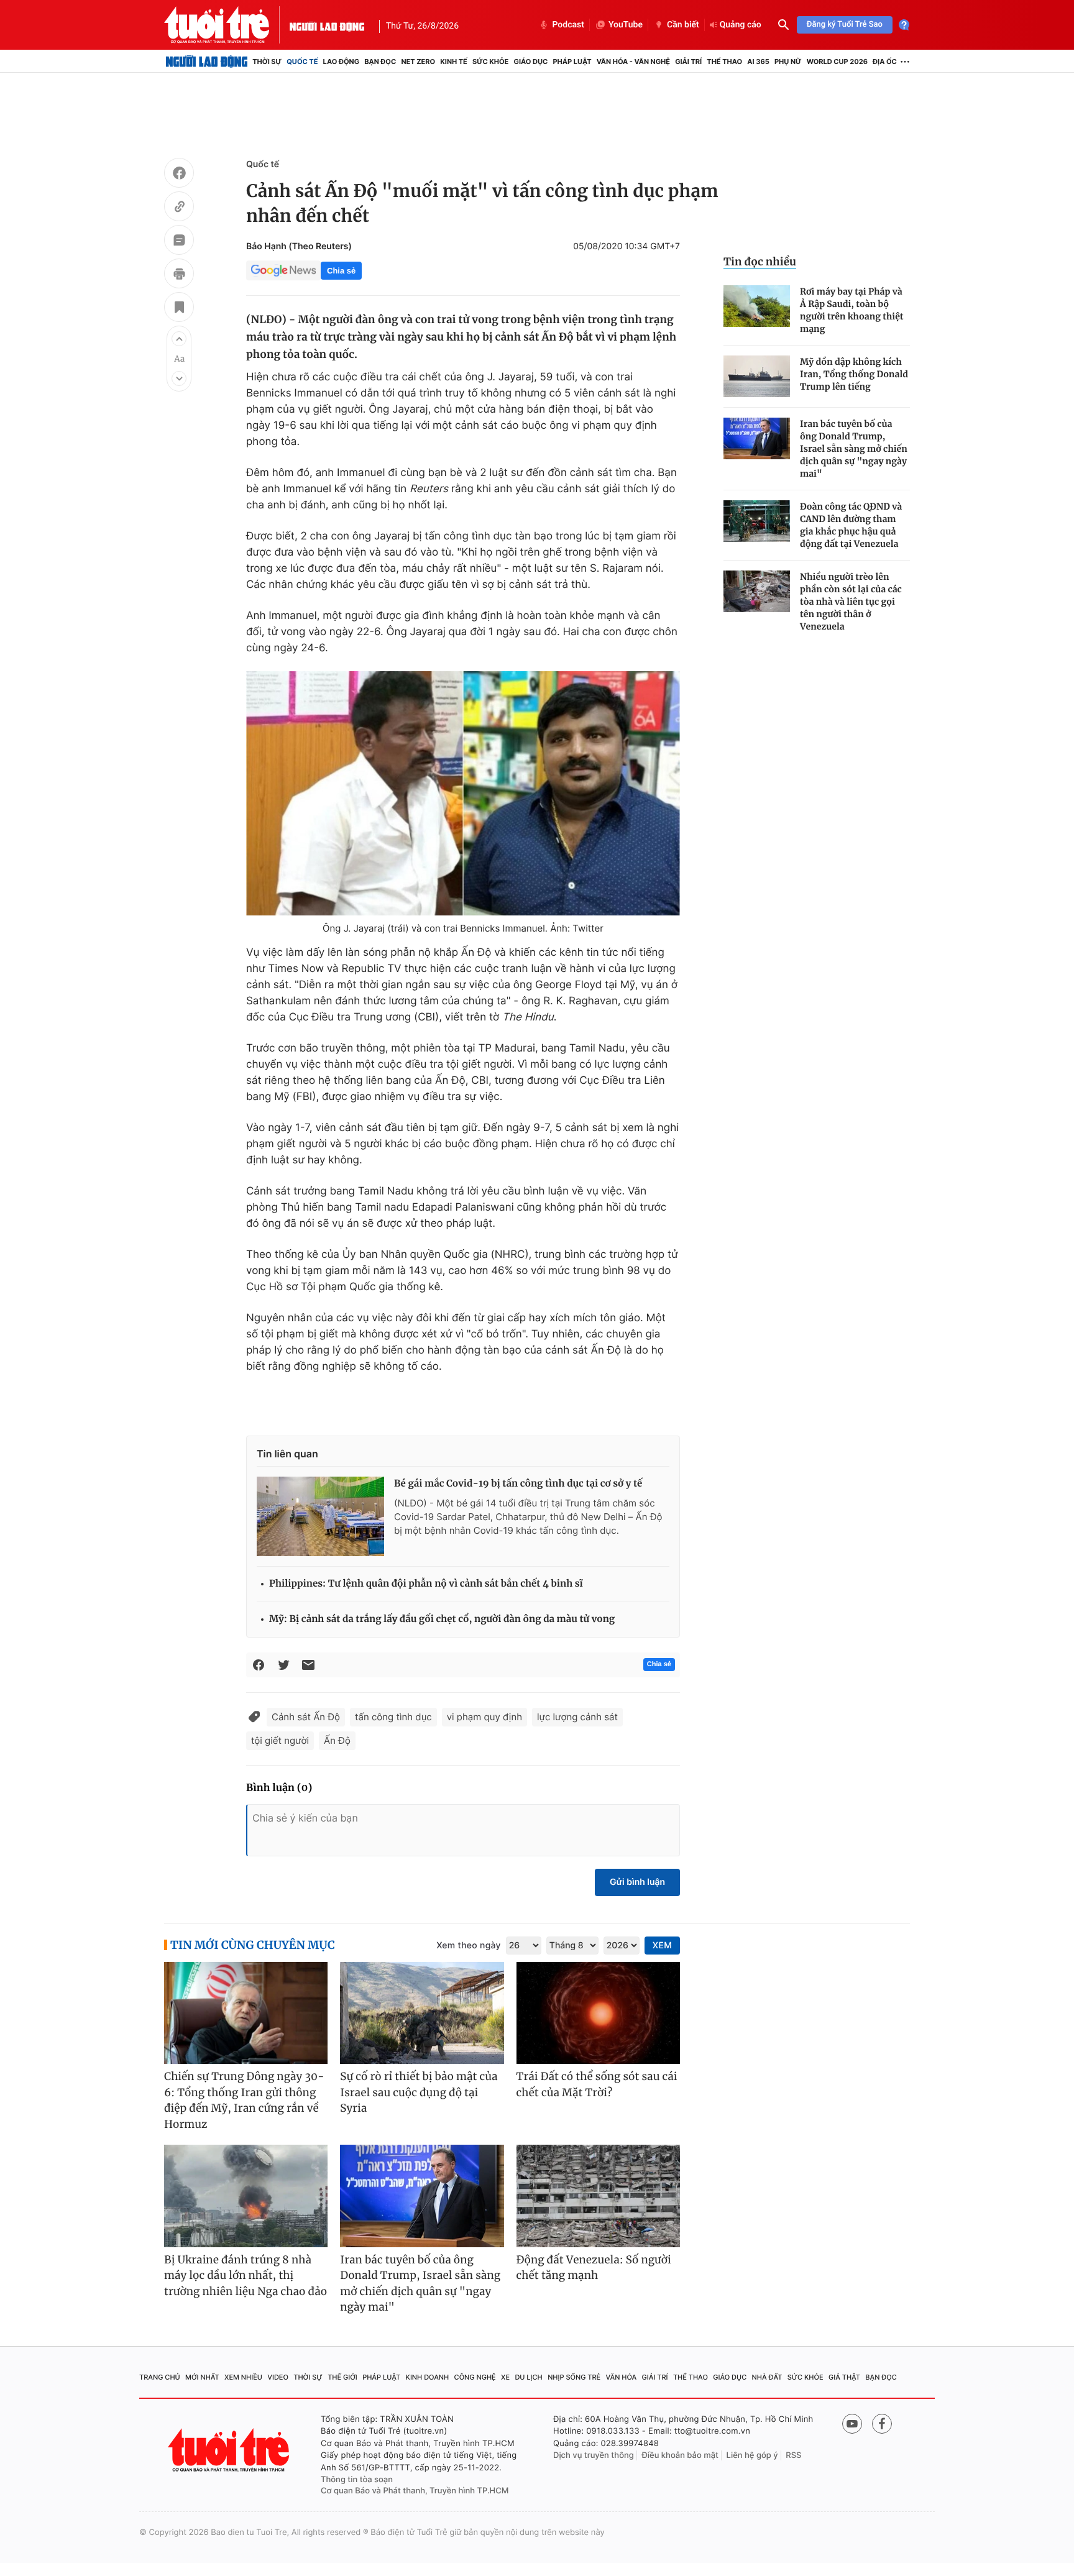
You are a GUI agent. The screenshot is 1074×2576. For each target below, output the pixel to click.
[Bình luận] (179, 242)
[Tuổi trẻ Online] (230, 2450)
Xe (505, 2377)
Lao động (342, 62)
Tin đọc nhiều (760, 262)
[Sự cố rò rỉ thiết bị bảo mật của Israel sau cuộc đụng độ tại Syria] (422, 2013)
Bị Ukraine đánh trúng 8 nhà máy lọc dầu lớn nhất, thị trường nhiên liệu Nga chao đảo (246, 2276)
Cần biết (683, 25)
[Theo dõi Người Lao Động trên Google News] (283, 270)
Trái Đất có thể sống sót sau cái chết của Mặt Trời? (597, 2084)
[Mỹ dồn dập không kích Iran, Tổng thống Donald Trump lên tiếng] (757, 376)
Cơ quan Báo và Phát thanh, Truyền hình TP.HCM (415, 2491)
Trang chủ (160, 2377)
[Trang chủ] (207, 62)
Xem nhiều (243, 2377)
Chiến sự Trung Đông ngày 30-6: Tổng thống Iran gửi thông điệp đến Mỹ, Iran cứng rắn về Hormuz (244, 2100)
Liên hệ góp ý (752, 2455)
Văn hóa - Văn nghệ (633, 62)
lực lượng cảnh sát (577, 1717)
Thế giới (342, 2377)
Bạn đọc (380, 62)
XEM (662, 1946)
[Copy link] (179, 208)
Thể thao (724, 62)
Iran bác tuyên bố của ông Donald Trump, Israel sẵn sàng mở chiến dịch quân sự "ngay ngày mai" (854, 449)
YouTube (626, 25)
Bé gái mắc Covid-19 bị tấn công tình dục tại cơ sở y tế (518, 1484)
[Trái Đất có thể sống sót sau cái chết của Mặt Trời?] (598, 2013)
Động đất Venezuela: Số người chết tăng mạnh (594, 2268)
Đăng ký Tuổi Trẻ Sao (845, 25)
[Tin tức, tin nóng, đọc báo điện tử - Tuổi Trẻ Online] (227, 25)
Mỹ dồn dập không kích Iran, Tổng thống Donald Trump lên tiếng (854, 374)
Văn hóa (622, 2377)
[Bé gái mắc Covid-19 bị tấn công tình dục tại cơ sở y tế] (320, 1516)
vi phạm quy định (484, 1717)
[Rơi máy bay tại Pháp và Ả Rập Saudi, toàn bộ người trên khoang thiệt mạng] (757, 306)
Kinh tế (454, 62)
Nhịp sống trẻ (574, 2377)
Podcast (568, 25)
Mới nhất (202, 2377)
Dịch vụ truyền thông (594, 2455)
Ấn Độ (337, 1740)
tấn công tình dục (393, 1717)
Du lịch (528, 2377)
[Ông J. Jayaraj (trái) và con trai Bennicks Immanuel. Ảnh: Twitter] (463, 793)
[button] (179, 339)
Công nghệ (475, 2377)
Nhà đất (767, 2377)
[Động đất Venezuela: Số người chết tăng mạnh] (598, 2196)
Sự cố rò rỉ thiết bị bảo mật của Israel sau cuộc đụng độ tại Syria (419, 2092)
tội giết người (280, 1740)
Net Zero (418, 62)
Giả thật (844, 2377)
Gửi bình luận (637, 1882)
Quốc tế (302, 62)
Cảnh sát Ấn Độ (306, 1717)
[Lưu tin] (179, 309)
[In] (179, 275)
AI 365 (758, 62)
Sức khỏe (490, 62)
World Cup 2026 (837, 62)
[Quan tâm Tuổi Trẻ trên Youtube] (852, 2424)
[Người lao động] (327, 25)
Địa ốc (885, 62)
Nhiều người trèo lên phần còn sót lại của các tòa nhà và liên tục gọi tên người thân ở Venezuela (851, 602)
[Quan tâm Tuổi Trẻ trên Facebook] (882, 2424)
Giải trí (688, 62)
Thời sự (267, 62)
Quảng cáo (741, 25)
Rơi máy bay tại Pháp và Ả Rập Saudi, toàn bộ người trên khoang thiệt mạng (852, 310)
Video (278, 2377)
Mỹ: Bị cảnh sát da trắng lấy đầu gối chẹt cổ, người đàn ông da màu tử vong (442, 1619)
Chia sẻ (341, 271)
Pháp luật (572, 62)
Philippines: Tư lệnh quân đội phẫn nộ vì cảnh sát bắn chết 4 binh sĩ (426, 1584)
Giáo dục (531, 62)
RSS (793, 2455)
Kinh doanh (428, 2377)
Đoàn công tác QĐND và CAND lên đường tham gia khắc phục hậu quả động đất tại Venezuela (851, 525)
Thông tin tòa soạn (357, 2480)
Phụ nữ (788, 62)
